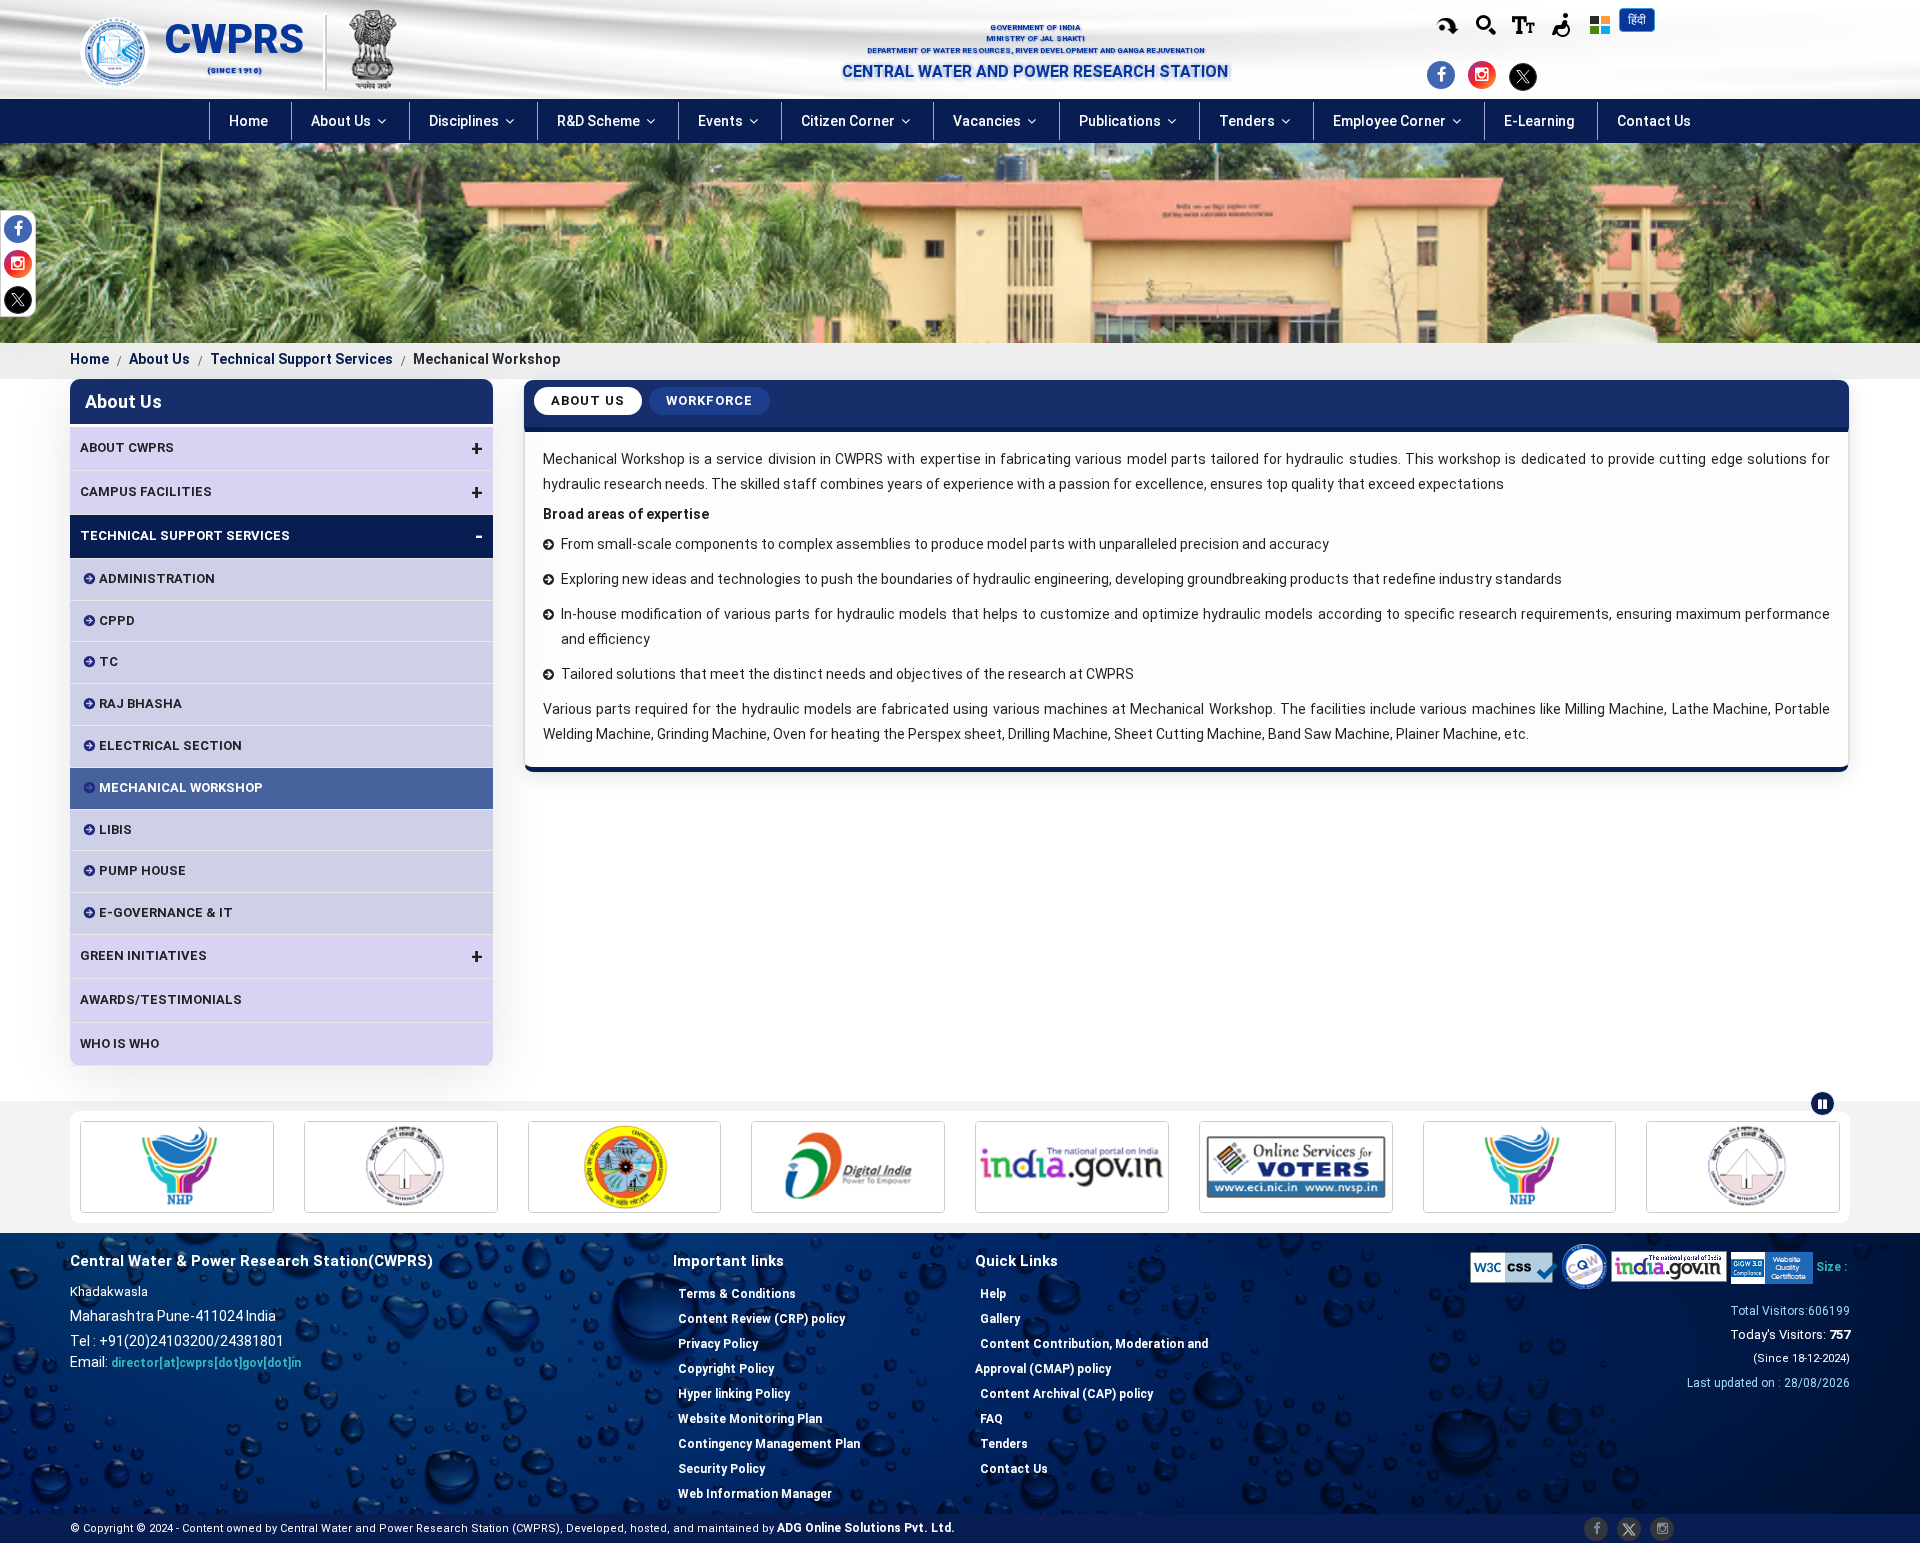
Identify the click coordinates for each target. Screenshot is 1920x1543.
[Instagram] (23, 266)
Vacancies (988, 121)
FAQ (991, 1419)
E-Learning (1539, 121)
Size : (1831, 1267)
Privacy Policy (718, 1344)
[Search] (1486, 25)
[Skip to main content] (1447, 26)
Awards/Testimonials (161, 999)
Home (248, 121)
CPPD (117, 620)
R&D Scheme (600, 121)
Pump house (142, 870)
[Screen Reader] (1562, 25)
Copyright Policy (726, 1369)
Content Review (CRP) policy (761, 1319)
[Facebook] (23, 231)
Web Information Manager (755, 1494)
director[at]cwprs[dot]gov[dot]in (206, 1363)
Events (722, 121)
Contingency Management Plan (769, 1444)
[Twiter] (18, 299)
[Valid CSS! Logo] (1514, 1267)
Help (993, 1294)
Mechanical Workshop (181, 787)
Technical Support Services (301, 359)
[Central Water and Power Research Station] (115, 50)
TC (108, 661)
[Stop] (1822, 1103)
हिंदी (1637, 20)
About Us (342, 121)
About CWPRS (281, 448)
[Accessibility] (1524, 25)
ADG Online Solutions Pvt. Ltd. (866, 1528)
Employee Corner (1391, 121)
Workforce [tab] (709, 400)
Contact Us (1654, 121)
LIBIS (115, 829)
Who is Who (119, 1043)
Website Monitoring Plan (750, 1419)
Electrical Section (170, 745)
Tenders (1248, 121)
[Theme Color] (1600, 25)
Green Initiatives (281, 956)
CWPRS (234, 39)
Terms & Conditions (737, 1294)
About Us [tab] (588, 400)
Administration (157, 578)
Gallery (1000, 1319)
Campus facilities (281, 492)
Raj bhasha (140, 703)
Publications (1121, 121)
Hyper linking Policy (734, 1394)
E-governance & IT (166, 912)
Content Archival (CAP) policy (1066, 1394)
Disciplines (465, 121)
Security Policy (721, 1469)
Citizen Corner (849, 121)
